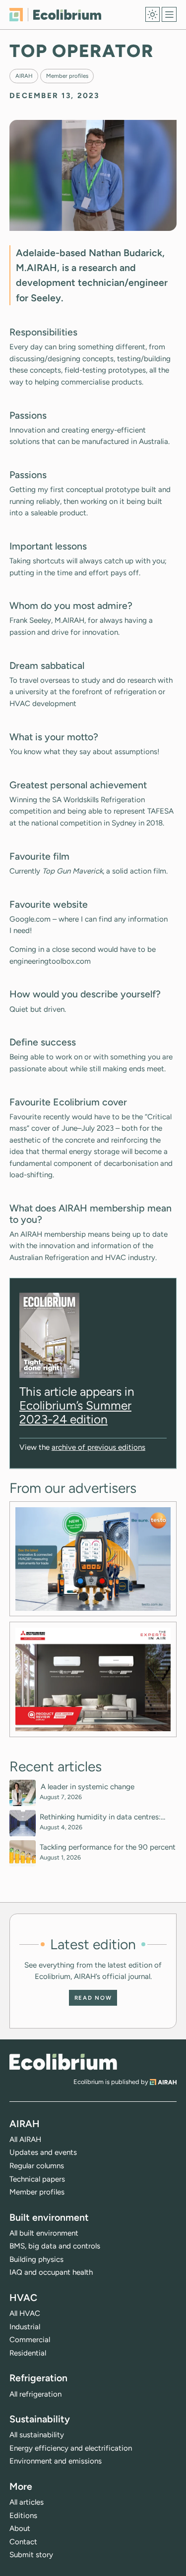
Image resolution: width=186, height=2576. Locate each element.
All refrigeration (35, 2394)
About (20, 2528)
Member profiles (67, 76)
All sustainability (37, 2435)
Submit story (31, 2555)
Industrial (25, 2327)
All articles (27, 2502)
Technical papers (37, 2179)
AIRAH (24, 76)
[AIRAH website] (163, 2082)
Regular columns (37, 2166)
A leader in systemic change (88, 1787)
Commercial (30, 2340)
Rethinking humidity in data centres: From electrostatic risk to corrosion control (100, 1817)
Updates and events (43, 2152)
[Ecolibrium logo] (55, 15)
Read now (93, 1998)
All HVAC (25, 2313)
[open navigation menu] (169, 14)
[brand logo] (63, 2062)
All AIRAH (25, 2139)
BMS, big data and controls (55, 2246)
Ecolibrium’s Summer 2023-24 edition (75, 1412)
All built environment (44, 2233)
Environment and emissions (56, 2461)
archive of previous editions (98, 1447)
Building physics (36, 2259)
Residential (28, 2353)
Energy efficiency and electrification (71, 2448)
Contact (23, 2542)
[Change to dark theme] (153, 14)
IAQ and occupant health (51, 2272)
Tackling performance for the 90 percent (108, 1847)
